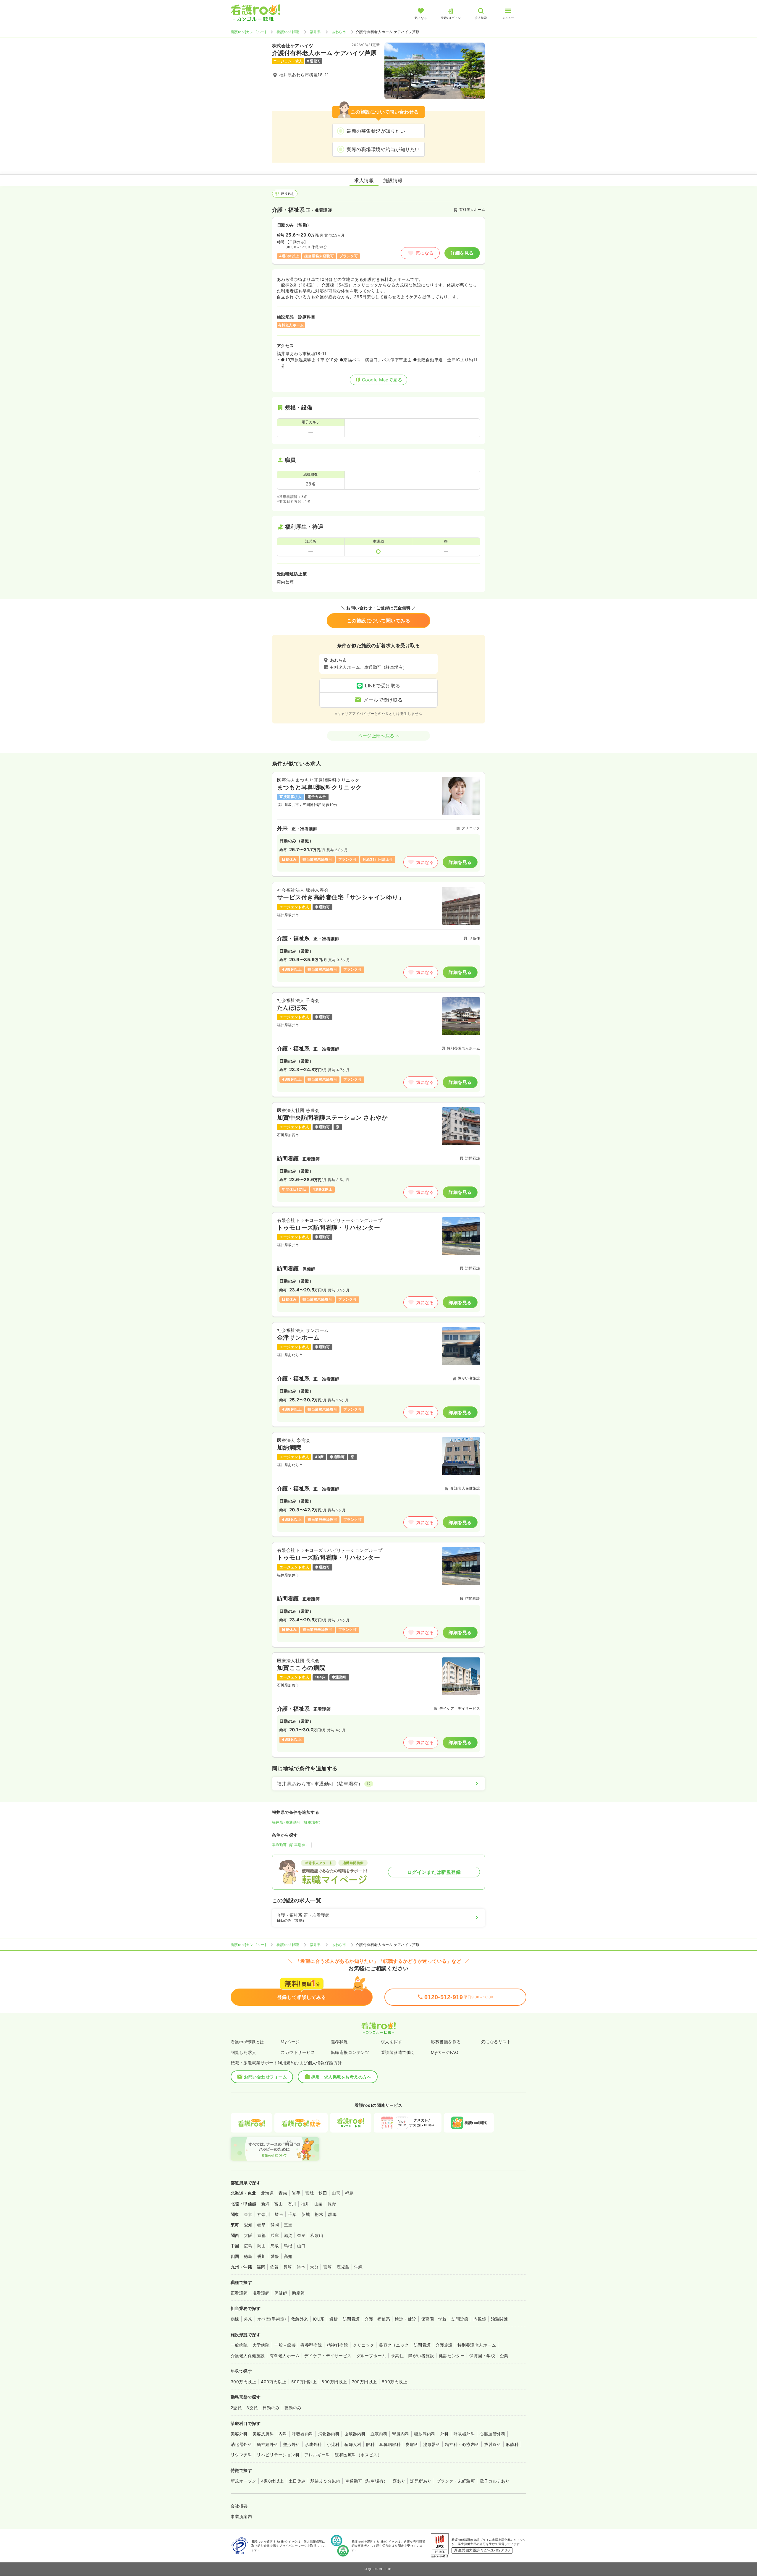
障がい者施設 (421, 2356)
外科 (445, 2434)
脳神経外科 (267, 2444)
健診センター (452, 2356)
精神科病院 (337, 2345)
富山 (279, 2204)
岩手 (296, 2193)
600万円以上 (334, 2382)
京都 (262, 2235)
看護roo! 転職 (288, 32)
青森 (283, 2193)
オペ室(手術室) (272, 2319)
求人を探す (392, 2042)
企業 (504, 2356)
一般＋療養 (285, 2345)
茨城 (306, 2214)
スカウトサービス (298, 2052)
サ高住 (397, 2356)
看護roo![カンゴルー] (248, 32)
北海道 (267, 2193)
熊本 (301, 2267)
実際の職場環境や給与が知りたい (383, 149)
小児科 (333, 2444)
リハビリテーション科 (278, 2455)
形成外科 (313, 2444)
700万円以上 (364, 2382)
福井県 (315, 32)
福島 (349, 2193)
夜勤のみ (293, 2408)
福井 (305, 2204)
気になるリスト (496, 2042)
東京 (248, 2214)
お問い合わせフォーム (265, 2077)
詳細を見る (462, 253)
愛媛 (275, 2256)
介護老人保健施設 (248, 2356)
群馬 (332, 2214)
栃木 (319, 2214)
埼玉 (279, 2214)
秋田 (323, 2193)
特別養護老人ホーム (477, 2345)
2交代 (236, 2408)
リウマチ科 (241, 2455)
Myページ (290, 2042)
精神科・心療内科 (462, 2444)
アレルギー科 (317, 2455)
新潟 (265, 2204)
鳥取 (275, 2246)
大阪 (248, 2235)
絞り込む (288, 194)
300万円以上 (243, 2382)
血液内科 (379, 2434)
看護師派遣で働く (398, 2052)
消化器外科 (241, 2444)
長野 (332, 2204)
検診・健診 (405, 2319)
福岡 (261, 2267)
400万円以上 (274, 2382)
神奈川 (264, 2214)
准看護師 (261, 2293)
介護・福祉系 (377, 2319)
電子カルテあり (495, 2481)
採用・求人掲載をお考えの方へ (341, 2077)
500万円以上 (304, 2382)
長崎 (288, 2267)
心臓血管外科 (492, 2434)
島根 (288, 2246)
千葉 (292, 2214)
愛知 (248, 2225)
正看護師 (239, 2293)
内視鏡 (480, 2319)
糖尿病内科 (425, 2434)
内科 (283, 2434)
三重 (288, 2225)
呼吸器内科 (303, 2434)
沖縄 (359, 2267)
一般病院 (239, 2345)
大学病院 (261, 2345)
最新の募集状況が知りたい (376, 131)
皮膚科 (412, 2444)
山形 (336, 2193)
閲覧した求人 (244, 2052)
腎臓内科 (401, 2434)
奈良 (301, 2235)
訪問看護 (351, 2319)
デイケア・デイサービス (328, 2356)
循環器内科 (355, 2434)
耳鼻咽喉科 (390, 2444)
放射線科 (493, 2444)
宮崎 (327, 2267)
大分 (314, 2267)
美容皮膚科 (263, 2434)
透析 (334, 2319)
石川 (292, 2204)
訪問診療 (460, 2319)
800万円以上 (394, 2382)
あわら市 (339, 32)
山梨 (319, 2204)
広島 (248, 2246)
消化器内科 (329, 2434)
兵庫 (275, 2235)
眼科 (370, 2444)
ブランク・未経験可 (456, 2481)
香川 (262, 2256)
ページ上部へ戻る (376, 736)
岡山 (262, 2246)
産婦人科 (353, 2444)
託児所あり (421, 2481)
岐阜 (262, 2225)
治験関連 (499, 2319)
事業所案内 (241, 2516)
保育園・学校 (434, 2319)
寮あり (399, 2481)
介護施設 (444, 2345)
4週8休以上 (272, 2481)
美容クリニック (394, 2345)
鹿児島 (343, 2267)
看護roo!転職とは (248, 2042)
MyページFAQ (445, 2052)
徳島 (248, 2256)
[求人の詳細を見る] (378, 824)
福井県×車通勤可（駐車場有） (297, 1822)
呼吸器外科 (464, 2434)
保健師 (281, 2293)
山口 (301, 2246)
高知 (288, 2256)
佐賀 (274, 2267)
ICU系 (319, 2319)
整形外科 (292, 2444)
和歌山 (317, 2235)
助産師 (298, 2293)
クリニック (363, 2345)
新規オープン (244, 2481)
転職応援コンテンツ (350, 2052)
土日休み (297, 2481)
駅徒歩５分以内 (325, 2481)
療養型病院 (311, 2345)
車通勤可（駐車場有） (291, 1845)
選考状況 (339, 2042)
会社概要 (239, 2506)
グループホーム (371, 2356)
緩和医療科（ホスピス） (358, 2455)
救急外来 (300, 2319)
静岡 (275, 2225)
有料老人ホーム (285, 2356)
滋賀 (288, 2235)
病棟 (235, 2319)
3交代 (252, 2408)
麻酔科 (512, 2444)
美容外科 (239, 2434)
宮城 (309, 2193)
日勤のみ (271, 2408)
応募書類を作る (446, 2042)
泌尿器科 (432, 2444)
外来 (248, 2319)
